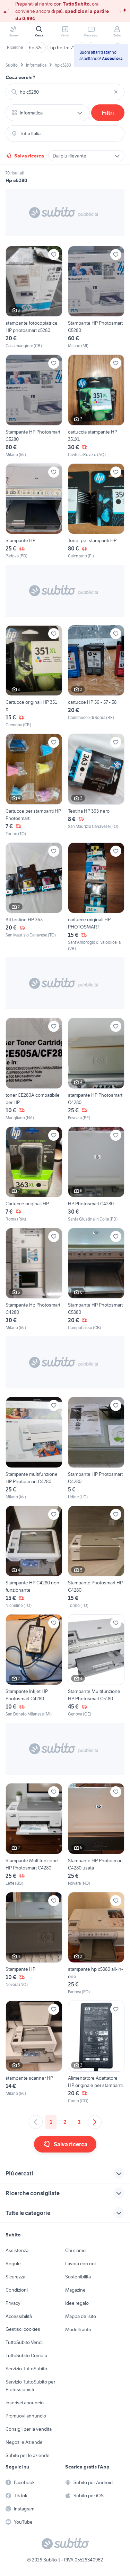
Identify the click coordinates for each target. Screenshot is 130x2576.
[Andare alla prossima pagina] (95, 2122)
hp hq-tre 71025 (66, 48)
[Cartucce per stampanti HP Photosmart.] (34, 785)
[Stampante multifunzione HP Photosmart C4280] (34, 1448)
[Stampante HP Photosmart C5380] (96, 1279)
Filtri (108, 113)
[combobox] (65, 92)
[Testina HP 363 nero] (96, 785)
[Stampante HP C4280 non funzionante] (34, 1557)
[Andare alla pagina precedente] (36, 2122)
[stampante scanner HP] (34, 2052)
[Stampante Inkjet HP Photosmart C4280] (34, 1666)
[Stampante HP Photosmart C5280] (96, 297)
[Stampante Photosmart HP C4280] (96, 1557)
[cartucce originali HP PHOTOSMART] (96, 897)
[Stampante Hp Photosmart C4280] (34, 1279)
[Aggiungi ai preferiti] (54, 255)
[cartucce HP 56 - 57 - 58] (96, 677)
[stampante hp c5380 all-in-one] (96, 1944)
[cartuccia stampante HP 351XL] (96, 406)
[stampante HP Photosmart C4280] (96, 1069)
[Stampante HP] (34, 511)
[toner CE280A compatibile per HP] (34, 1069)
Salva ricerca (29, 156)
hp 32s (36, 48)
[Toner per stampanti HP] (96, 511)
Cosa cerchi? (20, 77)
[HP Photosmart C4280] (96, 1174)
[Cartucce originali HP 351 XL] (34, 677)
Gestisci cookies (23, 2329)
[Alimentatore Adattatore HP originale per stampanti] (96, 2052)
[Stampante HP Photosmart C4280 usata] (96, 1835)
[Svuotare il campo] (116, 92)
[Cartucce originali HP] (34, 1174)
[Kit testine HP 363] (34, 897)
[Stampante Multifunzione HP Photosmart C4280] (34, 1835)
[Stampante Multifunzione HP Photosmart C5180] (96, 1666)
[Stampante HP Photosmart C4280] (96, 1448)
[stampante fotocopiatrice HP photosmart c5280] (34, 297)
